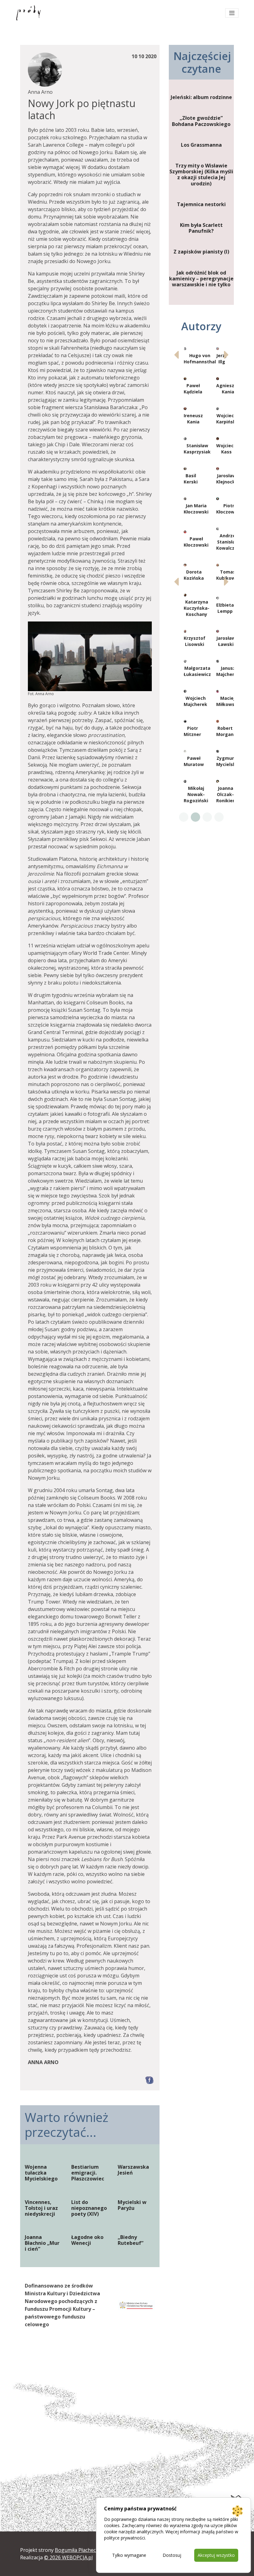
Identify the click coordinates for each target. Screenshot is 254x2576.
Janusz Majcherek (228, 671)
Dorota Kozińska (194, 575)
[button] (227, 355)
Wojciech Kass (226, 449)
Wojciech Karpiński (227, 419)
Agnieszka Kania (228, 389)
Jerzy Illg (222, 359)
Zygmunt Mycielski (227, 761)
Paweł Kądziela (193, 389)
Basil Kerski (191, 479)
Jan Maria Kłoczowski (196, 509)
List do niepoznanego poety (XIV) (89, 2208)
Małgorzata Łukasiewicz (197, 671)
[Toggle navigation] (232, 13)
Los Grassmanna (201, 145)
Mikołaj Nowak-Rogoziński (196, 794)
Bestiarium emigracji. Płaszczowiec (88, 2173)
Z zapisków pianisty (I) (201, 252)
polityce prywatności (125, 2538)
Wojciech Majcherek (195, 701)
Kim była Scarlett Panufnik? (201, 228)
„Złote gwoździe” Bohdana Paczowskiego (201, 121)
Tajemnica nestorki (201, 204)
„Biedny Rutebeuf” (131, 2240)
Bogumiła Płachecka (78, 2550)
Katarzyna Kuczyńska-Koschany (197, 608)
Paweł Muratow (194, 761)
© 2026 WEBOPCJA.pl (68, 2557)
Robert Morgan (225, 731)
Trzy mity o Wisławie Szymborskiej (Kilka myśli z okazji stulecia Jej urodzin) (201, 175)
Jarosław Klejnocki (226, 479)
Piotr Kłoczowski (229, 509)
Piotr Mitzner (192, 731)
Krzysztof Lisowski (195, 641)
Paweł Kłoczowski (196, 542)
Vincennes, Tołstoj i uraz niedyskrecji (41, 2208)
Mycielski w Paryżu (132, 2205)
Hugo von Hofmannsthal (200, 359)
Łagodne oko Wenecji (87, 2240)
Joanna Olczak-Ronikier (225, 794)
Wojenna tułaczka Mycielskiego (41, 2173)
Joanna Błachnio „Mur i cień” (42, 2243)
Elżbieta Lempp (225, 608)
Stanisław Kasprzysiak (197, 449)
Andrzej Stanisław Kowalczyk (228, 542)
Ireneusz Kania (193, 419)
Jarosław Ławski (226, 641)
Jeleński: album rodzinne (201, 97)
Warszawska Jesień (133, 2170)
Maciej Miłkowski (227, 701)
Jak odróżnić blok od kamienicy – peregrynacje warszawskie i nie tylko (201, 279)
